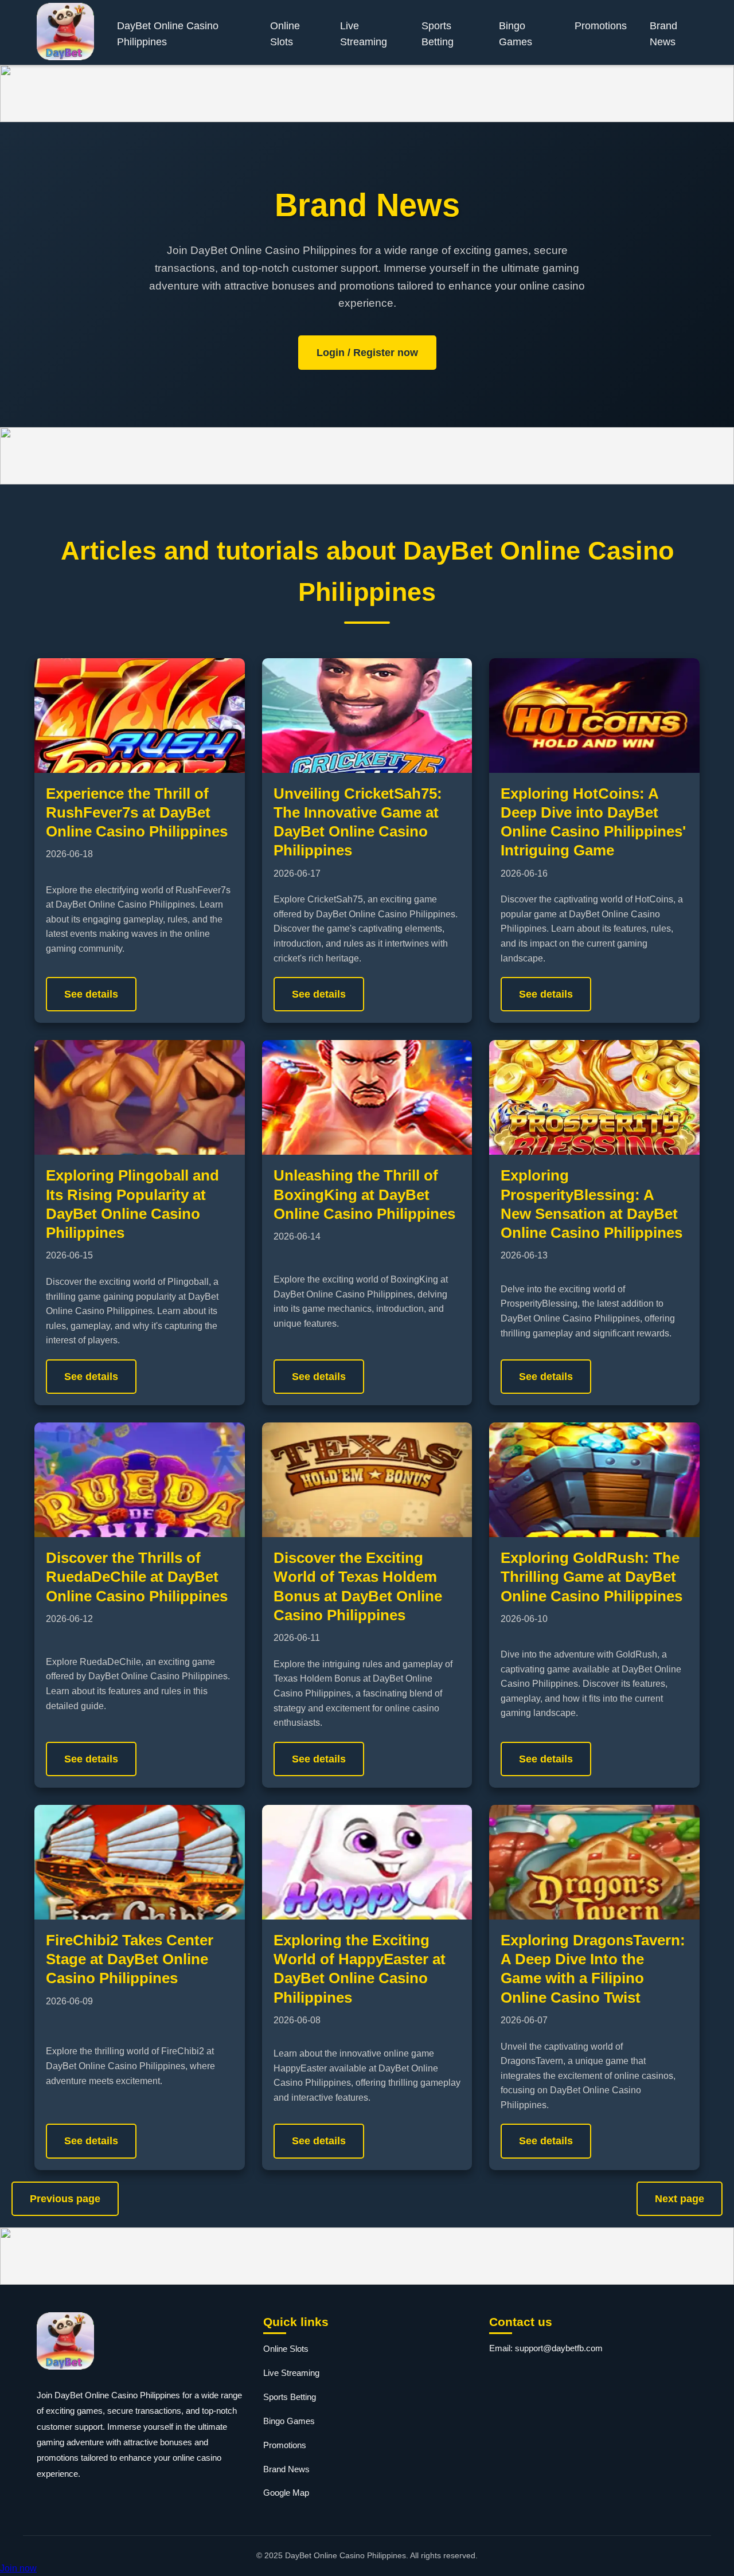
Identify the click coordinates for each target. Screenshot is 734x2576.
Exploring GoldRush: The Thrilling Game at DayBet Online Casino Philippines (592, 1577)
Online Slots (285, 34)
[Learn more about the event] (367, 93)
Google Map (286, 2493)
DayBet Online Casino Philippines (168, 34)
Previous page (65, 2199)
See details (91, 994)
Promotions (601, 26)
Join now (18, 2568)
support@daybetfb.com (559, 2348)
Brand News (663, 34)
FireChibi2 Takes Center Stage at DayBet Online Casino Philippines (130, 1959)
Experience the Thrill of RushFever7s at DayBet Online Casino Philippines (137, 813)
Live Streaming (364, 34)
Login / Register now (367, 353)
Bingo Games (516, 34)
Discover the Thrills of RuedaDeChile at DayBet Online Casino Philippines (137, 1577)
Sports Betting (438, 34)
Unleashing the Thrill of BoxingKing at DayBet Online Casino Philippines (364, 1195)
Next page (680, 2199)
